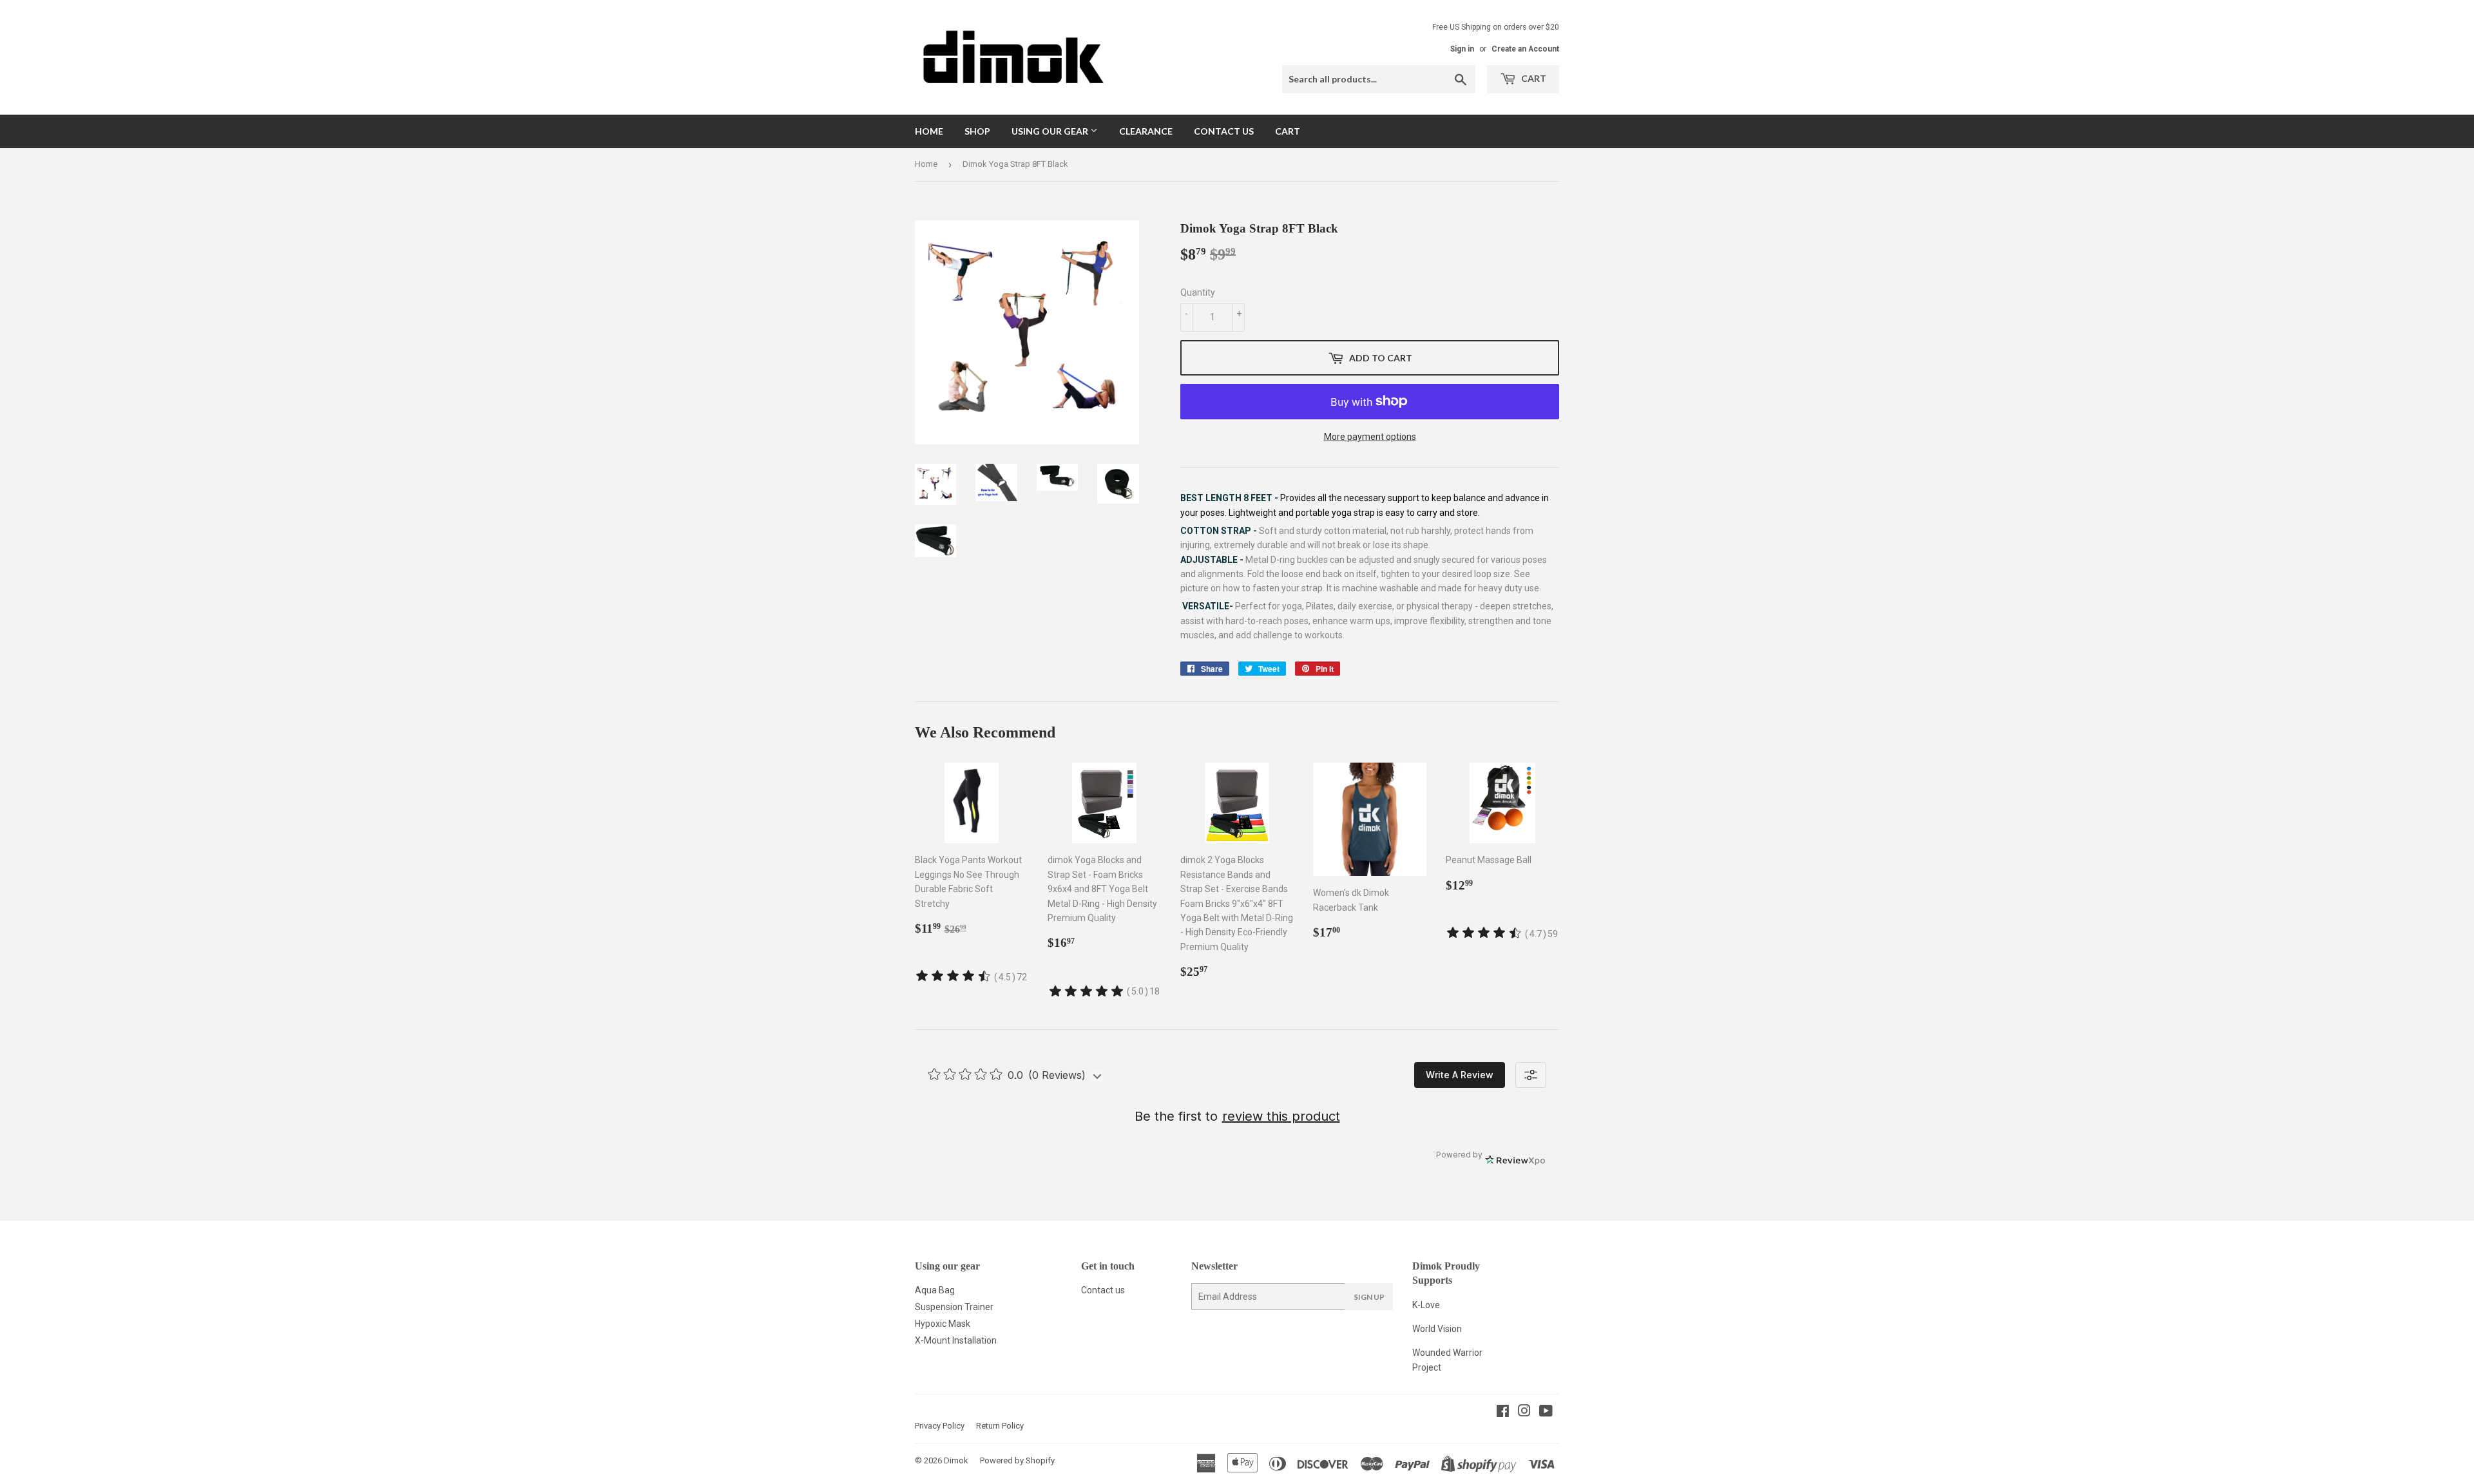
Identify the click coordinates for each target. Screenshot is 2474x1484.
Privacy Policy (940, 1426)
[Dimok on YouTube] (1546, 1413)
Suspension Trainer (954, 1307)
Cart (1533, 78)
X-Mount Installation (956, 1340)
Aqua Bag (935, 1290)
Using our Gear (1051, 131)
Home (929, 131)
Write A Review (1460, 1075)
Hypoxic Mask (943, 1324)
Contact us (1103, 1290)
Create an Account (1525, 49)
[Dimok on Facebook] (1503, 1413)
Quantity (1198, 292)
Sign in (1462, 49)
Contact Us (1224, 131)
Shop (977, 131)
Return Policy (1000, 1426)
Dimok (956, 1460)
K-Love (1426, 1305)
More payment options (1370, 437)
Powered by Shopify (1017, 1460)
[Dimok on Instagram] (1524, 1413)
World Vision (1437, 1329)
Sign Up (1369, 1297)
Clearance (1146, 131)
